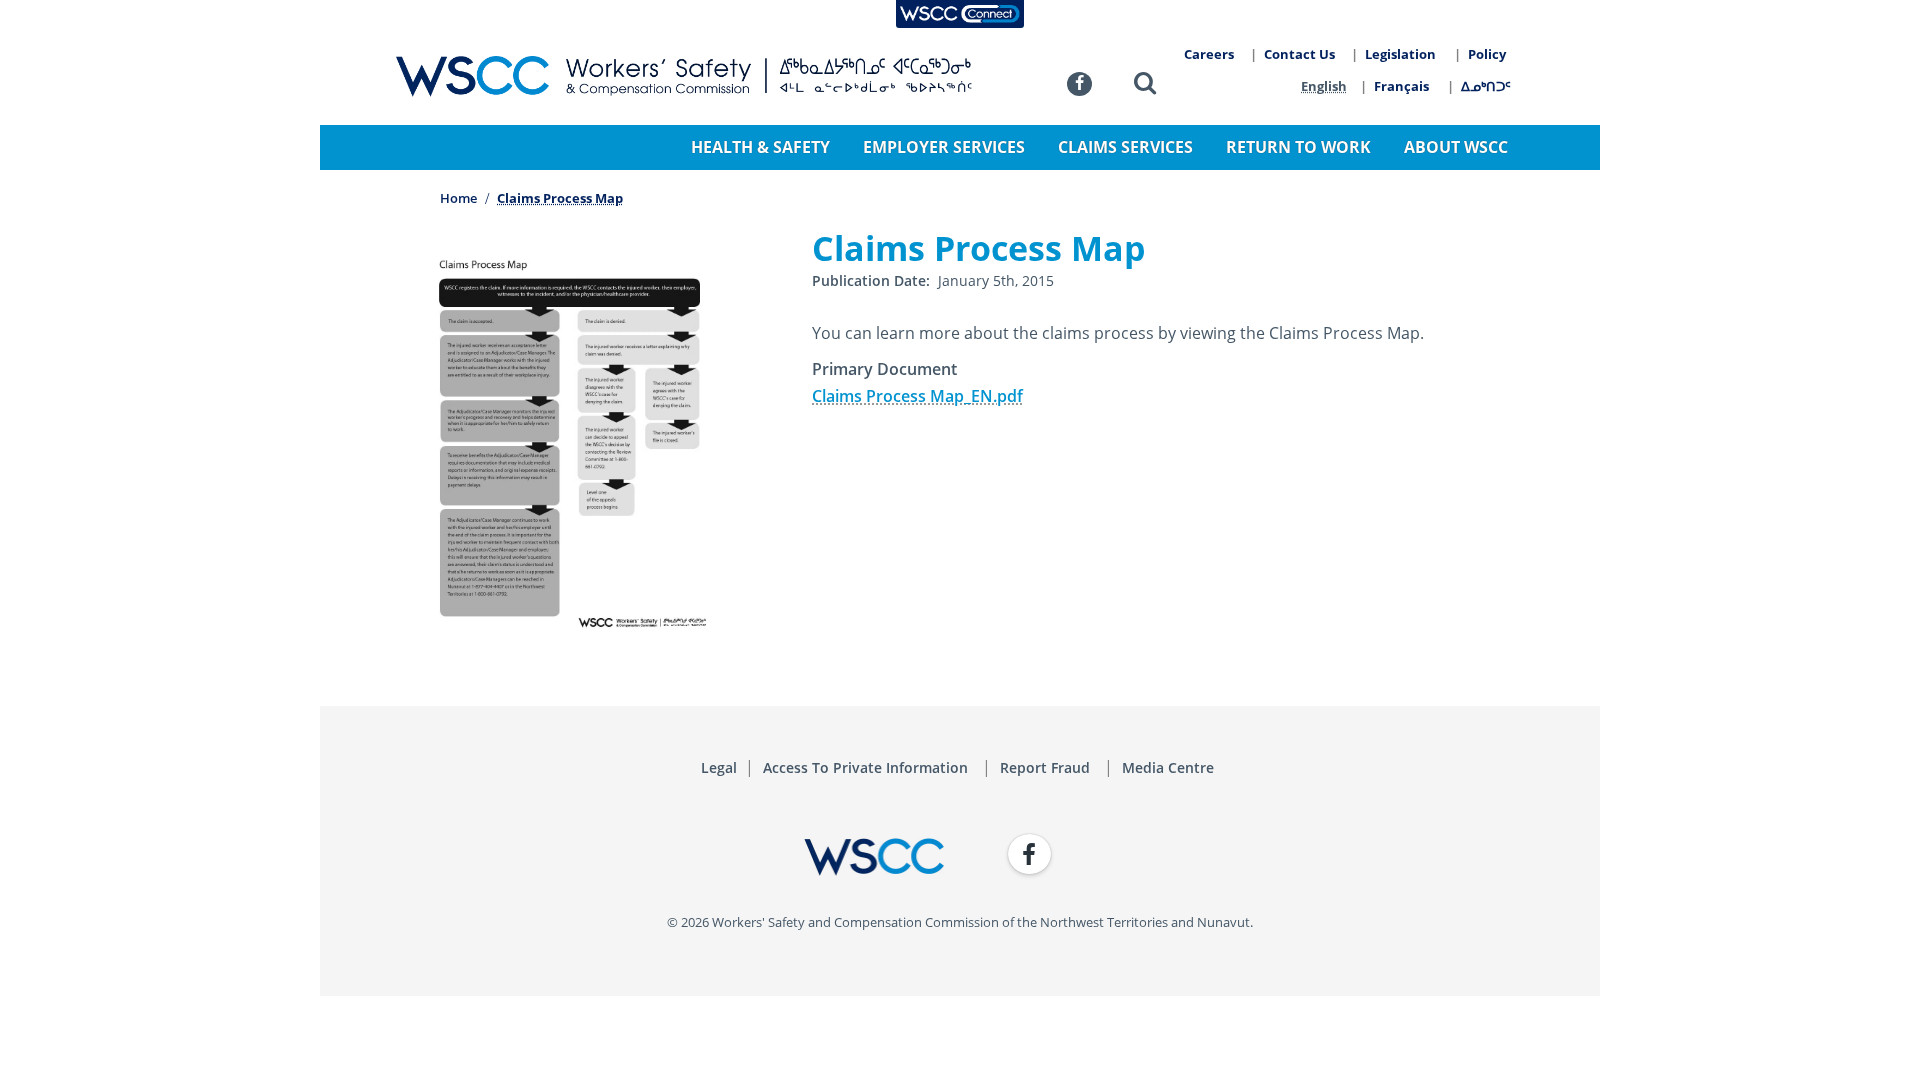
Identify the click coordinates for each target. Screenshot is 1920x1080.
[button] (1145, 86)
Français (1401, 86)
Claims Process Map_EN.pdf (917, 396)
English (1324, 86)
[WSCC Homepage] (670, 857)
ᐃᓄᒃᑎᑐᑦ (1486, 86)
